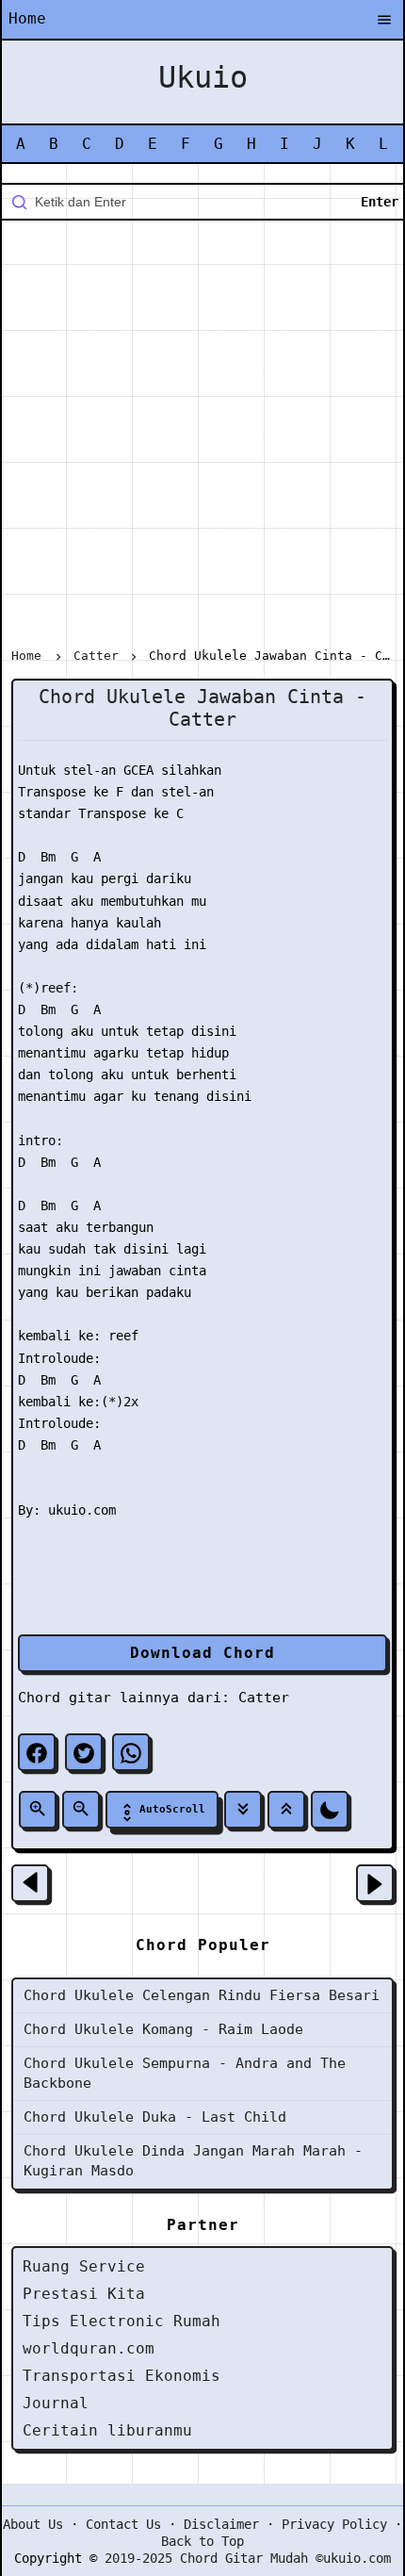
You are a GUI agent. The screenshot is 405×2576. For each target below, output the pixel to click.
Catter (264, 1698)
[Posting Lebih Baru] (30, 1883)
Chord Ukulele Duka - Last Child (155, 2117)
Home (27, 18)
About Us (33, 2524)
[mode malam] (330, 1810)
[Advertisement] (202, 437)
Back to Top (202, 2541)
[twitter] (84, 1752)
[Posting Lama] (375, 1883)
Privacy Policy (334, 2524)
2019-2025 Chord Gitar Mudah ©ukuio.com (248, 2558)
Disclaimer (221, 2524)
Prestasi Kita (84, 2294)
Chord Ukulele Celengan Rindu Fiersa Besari (202, 1995)
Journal (56, 2403)
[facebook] (37, 1752)
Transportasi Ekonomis (121, 2376)
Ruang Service (84, 2266)
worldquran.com (89, 2348)
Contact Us (123, 2524)
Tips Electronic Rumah (121, 2321)
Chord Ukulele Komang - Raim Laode (163, 2029)
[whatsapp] (131, 1752)
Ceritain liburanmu (107, 2430)
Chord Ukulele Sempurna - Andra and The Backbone (185, 2073)
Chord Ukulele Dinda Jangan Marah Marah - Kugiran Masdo (193, 2161)
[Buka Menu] (384, 21)
